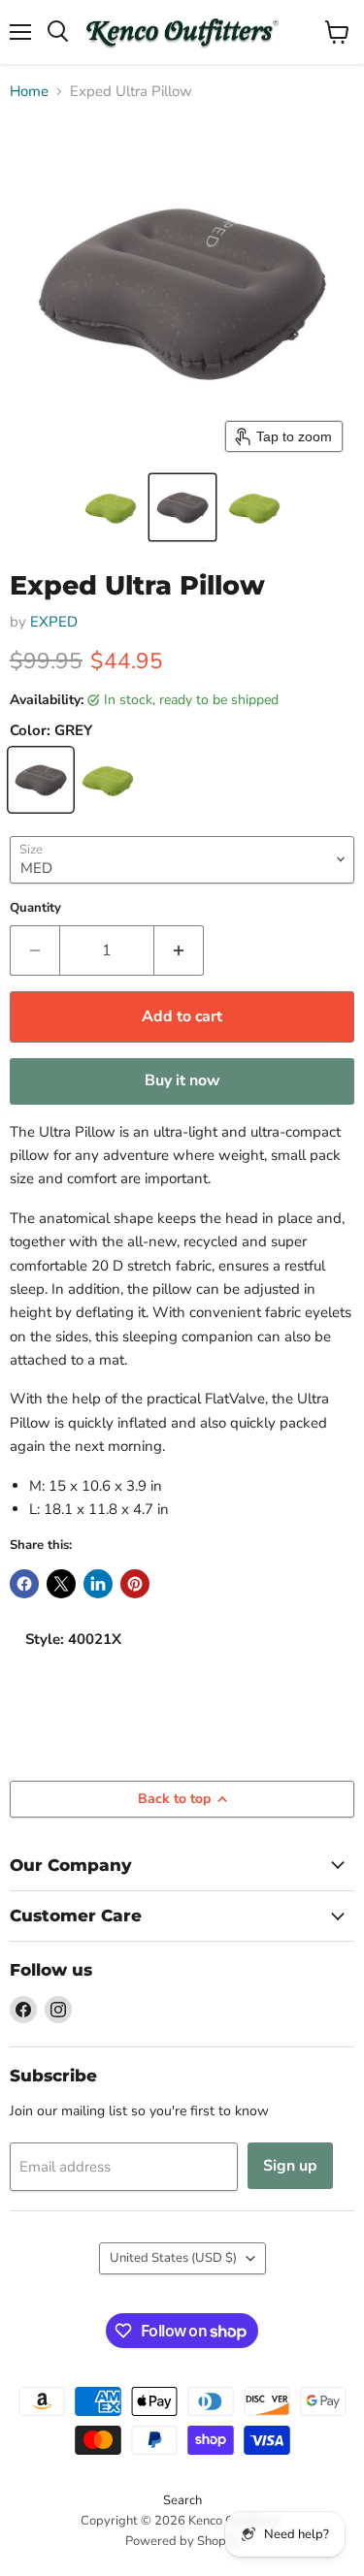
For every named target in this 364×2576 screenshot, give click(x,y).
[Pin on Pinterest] (135, 1584)
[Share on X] (61, 1584)
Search (182, 2500)
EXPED (54, 622)
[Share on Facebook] (24, 1584)
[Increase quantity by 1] (179, 950)
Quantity (35, 908)
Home (29, 92)
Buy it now (182, 1080)
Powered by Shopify (182, 2541)
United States (173, 2258)
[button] (111, 507)
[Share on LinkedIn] (98, 1584)
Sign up (290, 2166)
